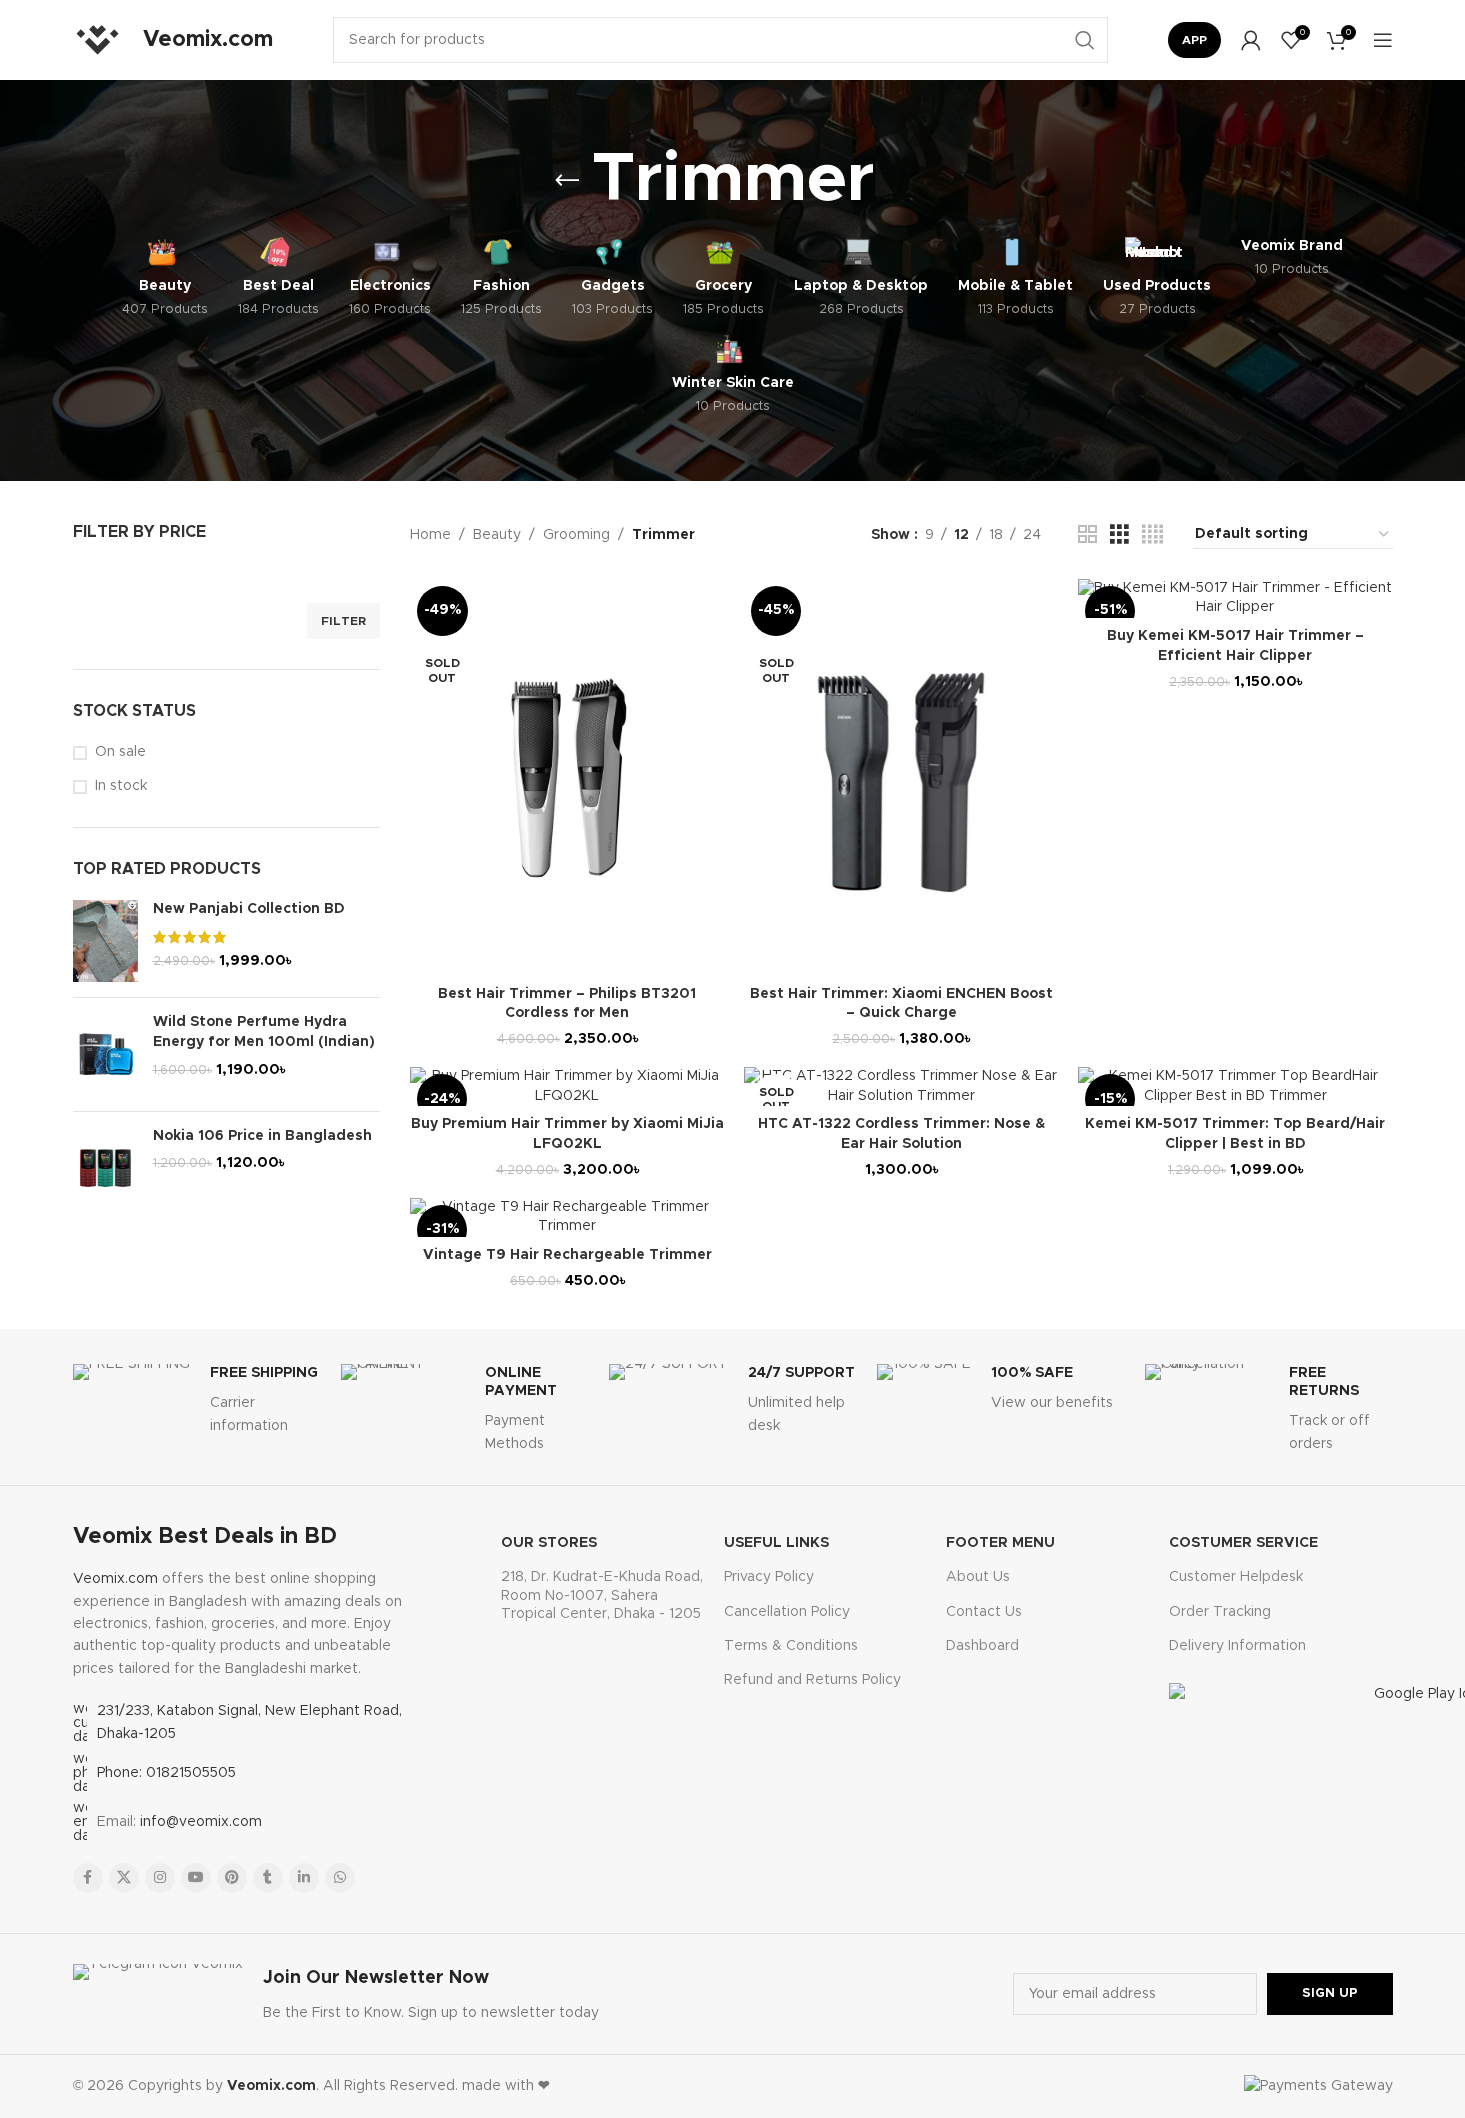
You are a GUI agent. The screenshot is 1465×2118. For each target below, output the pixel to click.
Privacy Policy (769, 1577)
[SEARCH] (1085, 40)
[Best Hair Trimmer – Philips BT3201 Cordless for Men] (567, 777)
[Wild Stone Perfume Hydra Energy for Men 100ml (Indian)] (105, 1054)
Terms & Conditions (791, 1646)
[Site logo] (98, 40)
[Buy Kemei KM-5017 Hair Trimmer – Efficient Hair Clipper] (1235, 598)
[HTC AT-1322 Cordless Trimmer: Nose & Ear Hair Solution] (901, 1086)
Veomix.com (115, 1579)
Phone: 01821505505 (166, 1773)
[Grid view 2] (1087, 535)
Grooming (576, 535)
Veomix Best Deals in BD (205, 1537)
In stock (121, 786)
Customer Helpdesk (1236, 1577)
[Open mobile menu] (1383, 40)
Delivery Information (1237, 1646)
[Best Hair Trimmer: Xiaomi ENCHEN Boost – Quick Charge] (901, 777)
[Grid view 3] (1119, 535)
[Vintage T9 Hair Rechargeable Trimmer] (567, 1217)
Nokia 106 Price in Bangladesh (262, 1136)
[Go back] (567, 181)
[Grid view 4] (1152, 535)
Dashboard (982, 1646)
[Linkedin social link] (304, 1878)
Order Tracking (1220, 1612)
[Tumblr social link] (268, 1878)
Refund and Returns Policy (812, 1680)
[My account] (1251, 40)
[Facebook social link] (88, 1878)
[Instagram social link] (160, 1878)
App (1194, 40)
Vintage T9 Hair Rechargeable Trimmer (567, 1255)
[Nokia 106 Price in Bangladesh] (105, 1168)
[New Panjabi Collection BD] (105, 941)
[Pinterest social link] (232, 1878)
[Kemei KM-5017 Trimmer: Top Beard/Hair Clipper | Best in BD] (1235, 1086)
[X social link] (124, 1878)
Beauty (497, 535)
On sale (120, 752)
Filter (343, 621)
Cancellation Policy (787, 1612)
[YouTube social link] (196, 1878)
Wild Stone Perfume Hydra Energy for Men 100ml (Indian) (264, 1032)
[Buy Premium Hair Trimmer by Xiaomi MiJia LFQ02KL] (567, 1086)
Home (430, 535)
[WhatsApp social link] (340, 1878)
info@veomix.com (201, 1822)
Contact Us (984, 1612)
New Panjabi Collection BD (249, 909)
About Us (978, 1577)
